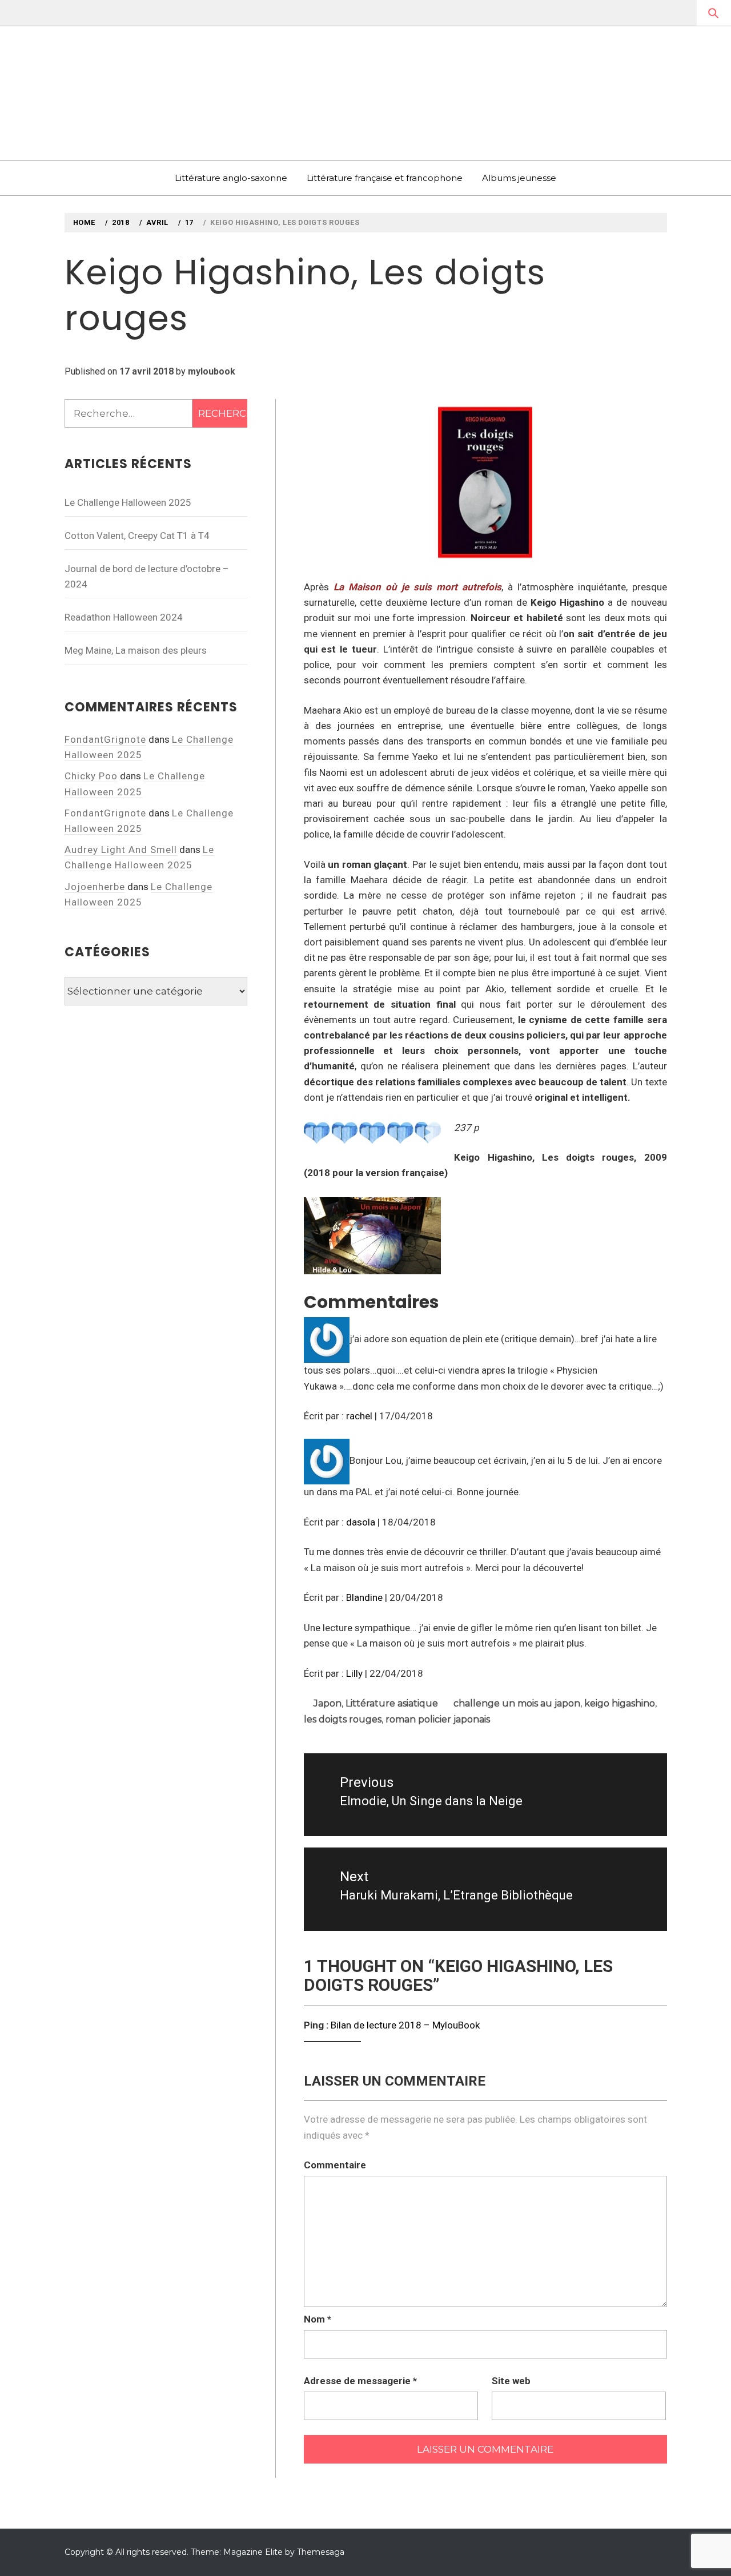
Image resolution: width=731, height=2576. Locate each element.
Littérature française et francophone (385, 178)
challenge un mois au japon (517, 1703)
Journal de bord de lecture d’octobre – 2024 (147, 576)
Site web (511, 2381)
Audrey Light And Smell (121, 850)
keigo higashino (620, 1703)
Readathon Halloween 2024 (124, 617)
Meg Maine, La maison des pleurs (136, 650)
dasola (361, 1522)
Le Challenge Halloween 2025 (128, 502)
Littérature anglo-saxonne (231, 178)
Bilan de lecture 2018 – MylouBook (405, 2025)
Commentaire (335, 2165)
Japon (328, 1703)
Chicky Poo (91, 776)
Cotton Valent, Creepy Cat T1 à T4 (137, 536)
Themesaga (321, 2552)
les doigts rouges (343, 1719)
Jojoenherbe (95, 887)
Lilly (354, 1673)
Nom (318, 2319)
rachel (359, 1416)
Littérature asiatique (392, 1703)
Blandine (364, 1597)
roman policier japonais (438, 1719)
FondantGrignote (105, 739)
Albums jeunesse (519, 178)
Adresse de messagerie (360, 2381)
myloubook (212, 371)
